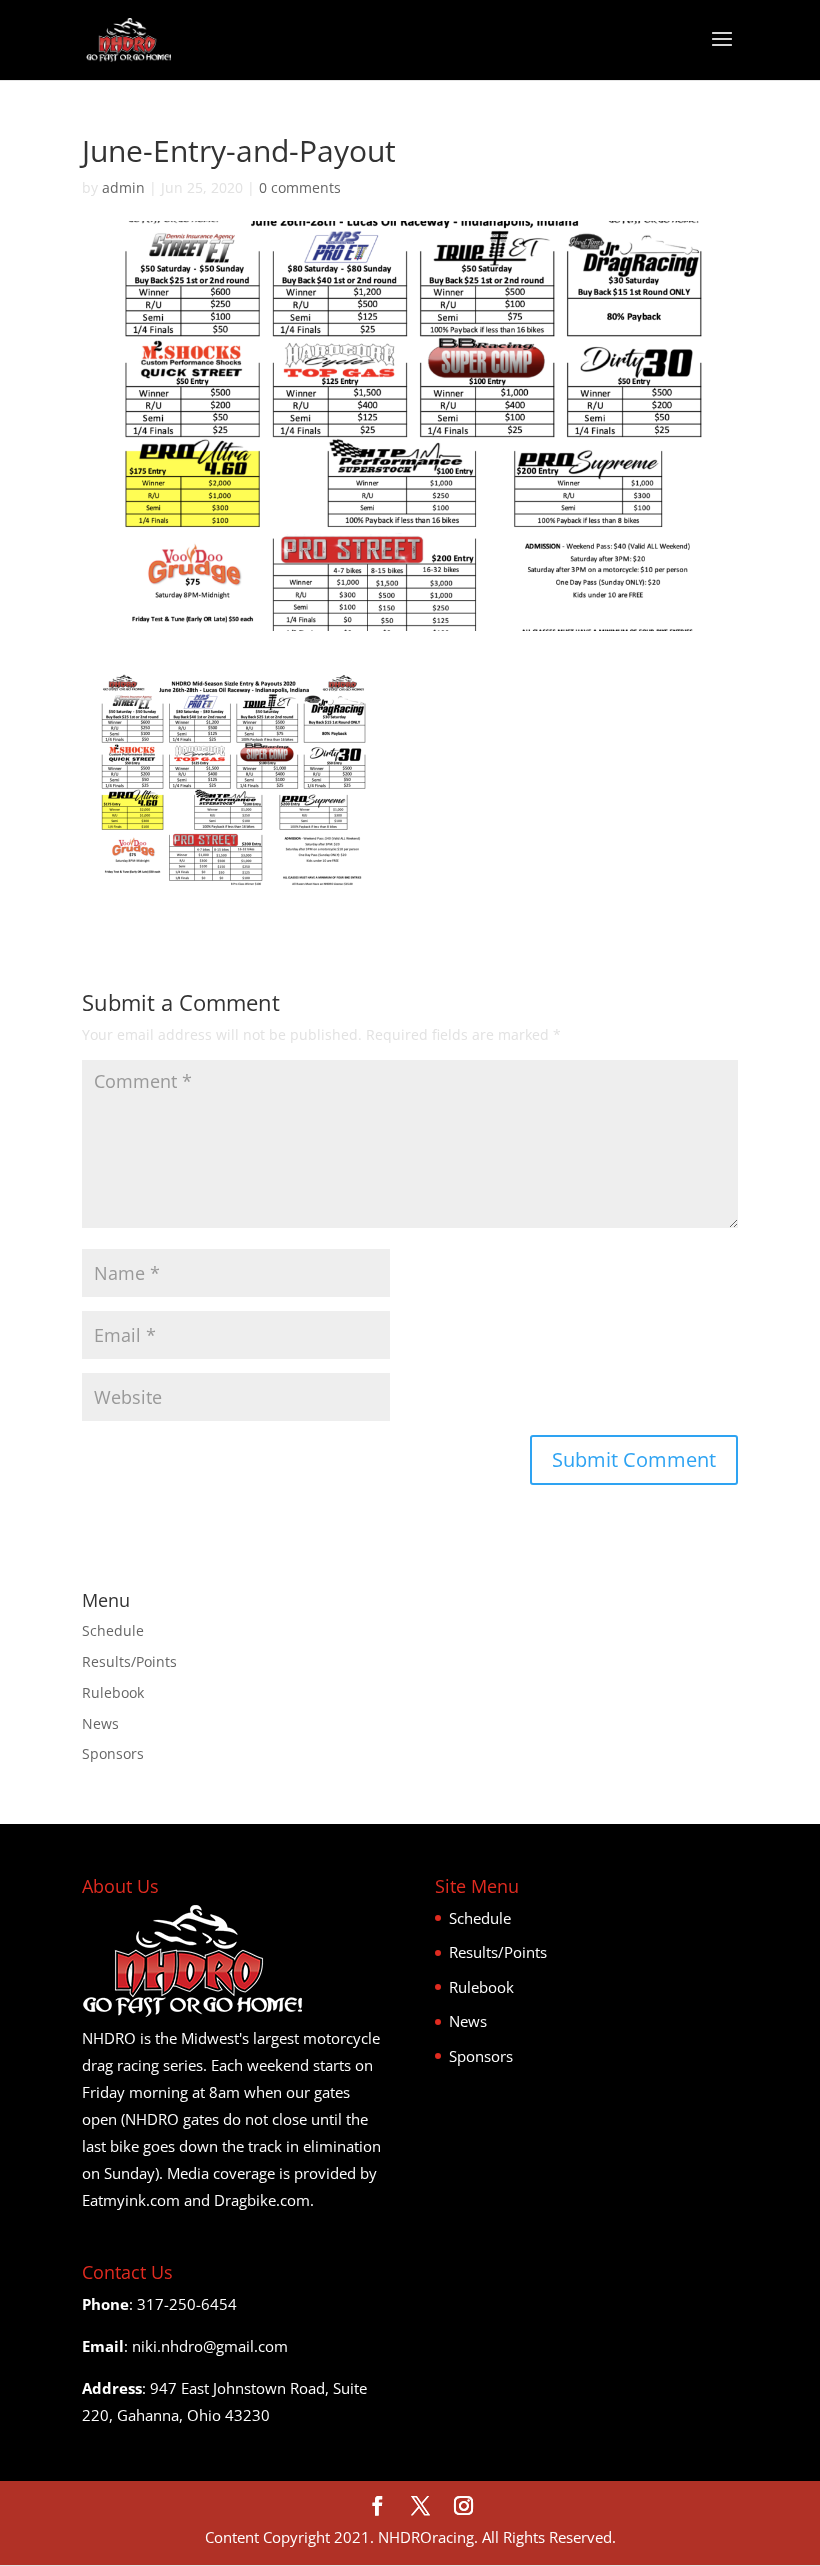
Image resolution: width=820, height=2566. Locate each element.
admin (123, 187)
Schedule (113, 1630)
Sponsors (113, 1753)
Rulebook (113, 1692)
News (100, 1723)
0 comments (300, 187)
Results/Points (129, 1661)
